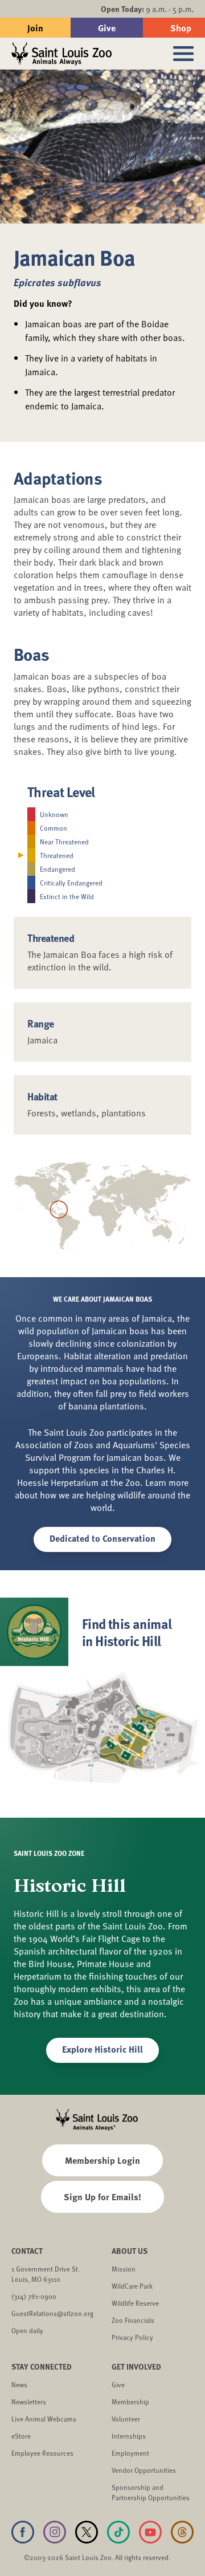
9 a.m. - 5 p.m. (147, 9)
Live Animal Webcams (44, 2419)
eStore (21, 2436)
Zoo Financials (133, 2320)
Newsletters (29, 2402)
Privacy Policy (132, 2337)
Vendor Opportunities (144, 2470)
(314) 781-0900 (34, 2296)
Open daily (27, 2330)
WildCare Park (132, 2286)
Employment (130, 2453)
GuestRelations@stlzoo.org (52, 2313)
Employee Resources (42, 2453)
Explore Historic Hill (102, 2049)
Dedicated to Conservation (102, 1538)
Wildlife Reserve (135, 2303)
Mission (124, 2269)
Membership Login (102, 2160)
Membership (130, 2402)
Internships (129, 2436)
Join (35, 28)
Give (107, 28)
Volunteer (126, 2419)
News (19, 2384)
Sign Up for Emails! (102, 2197)
